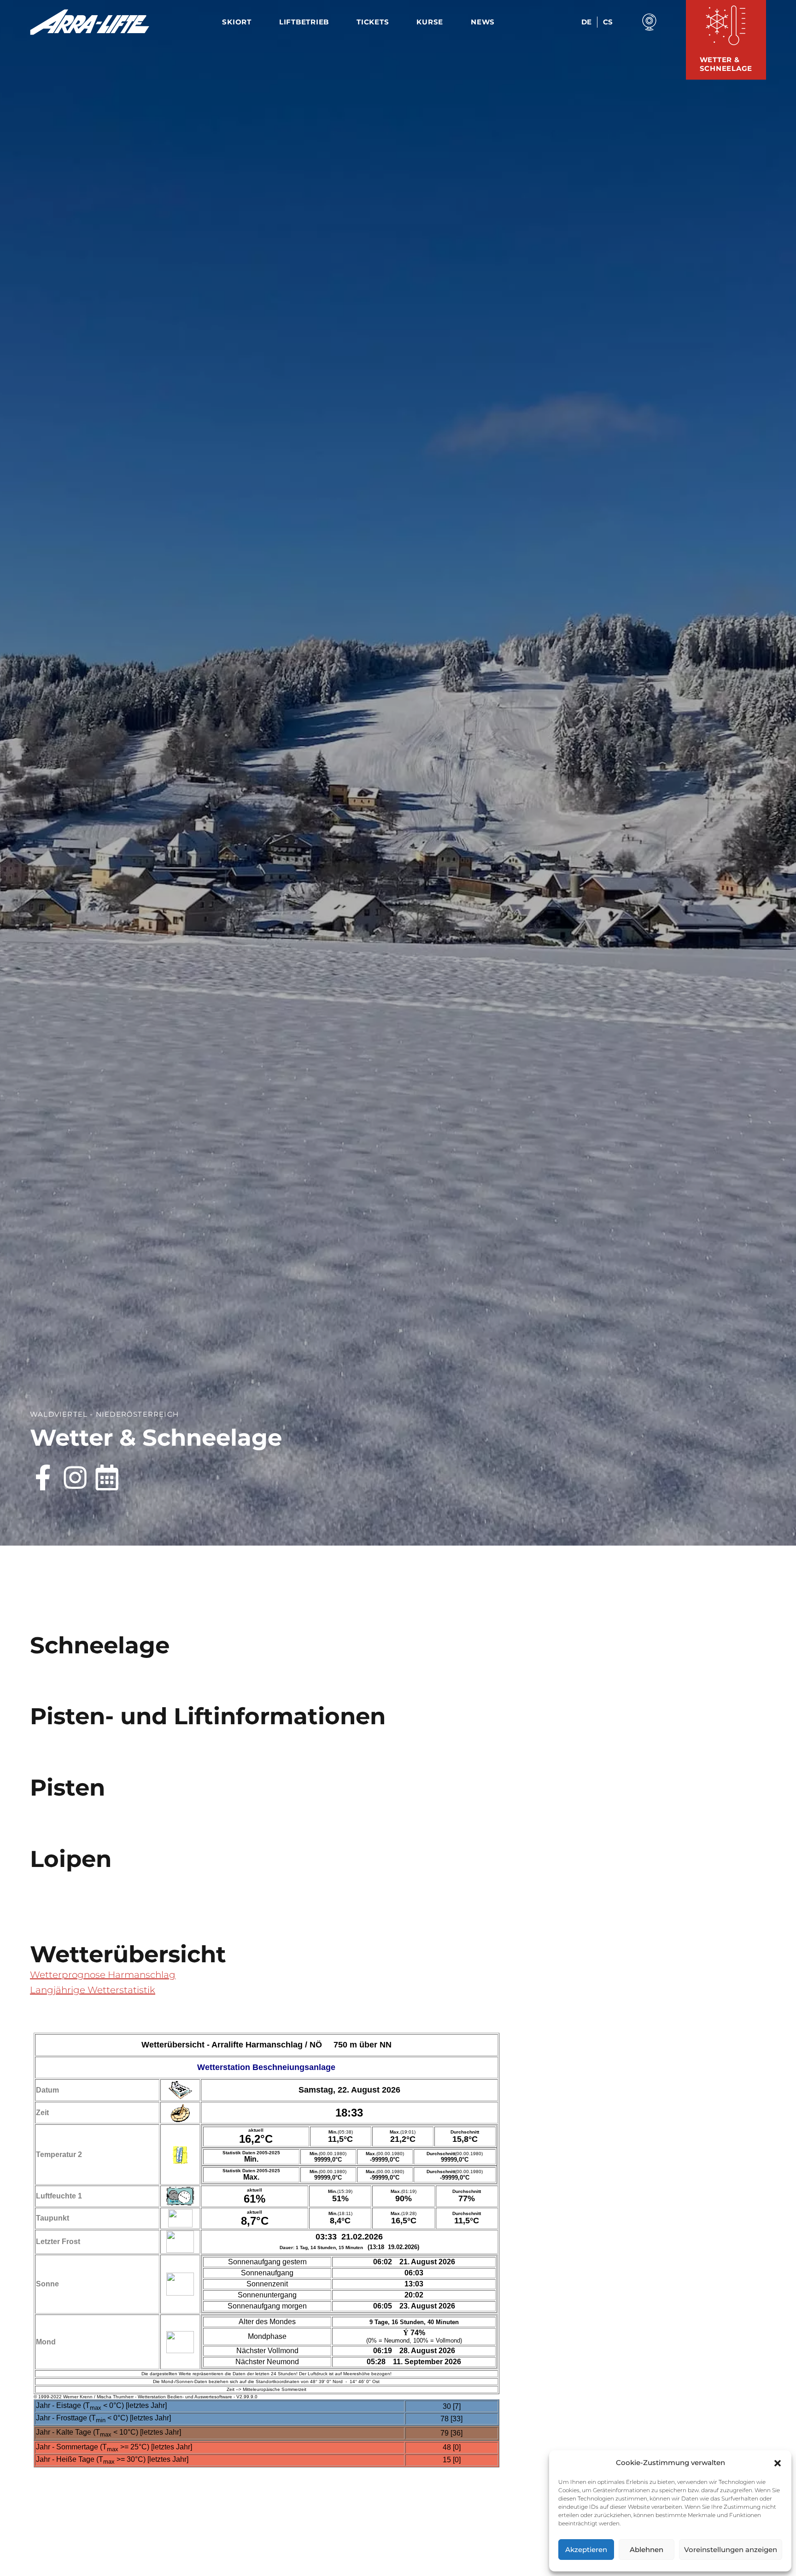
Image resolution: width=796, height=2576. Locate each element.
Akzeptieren (586, 2550)
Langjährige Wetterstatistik (93, 1990)
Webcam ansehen (650, 22)
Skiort (237, 22)
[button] (778, 2463)
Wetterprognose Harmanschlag (103, 1975)
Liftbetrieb (304, 22)
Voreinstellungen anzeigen (731, 2550)
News (483, 22)
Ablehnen (647, 2550)
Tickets (373, 22)
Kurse (430, 22)
